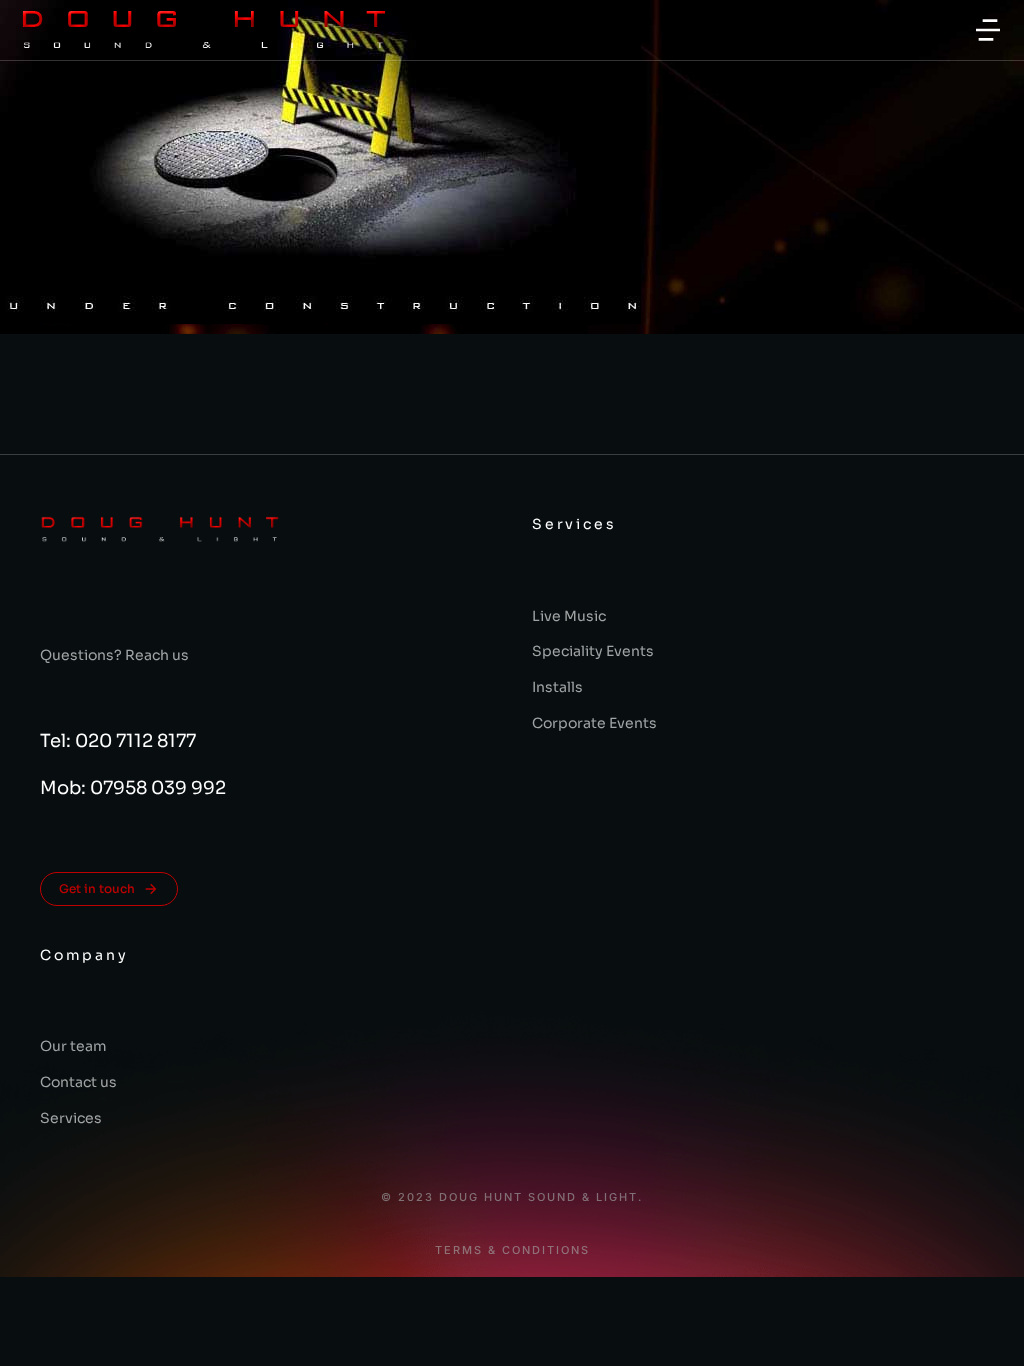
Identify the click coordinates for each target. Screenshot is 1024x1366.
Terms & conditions (512, 1250)
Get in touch (97, 888)
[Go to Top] (983, 1325)
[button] (988, 30)
